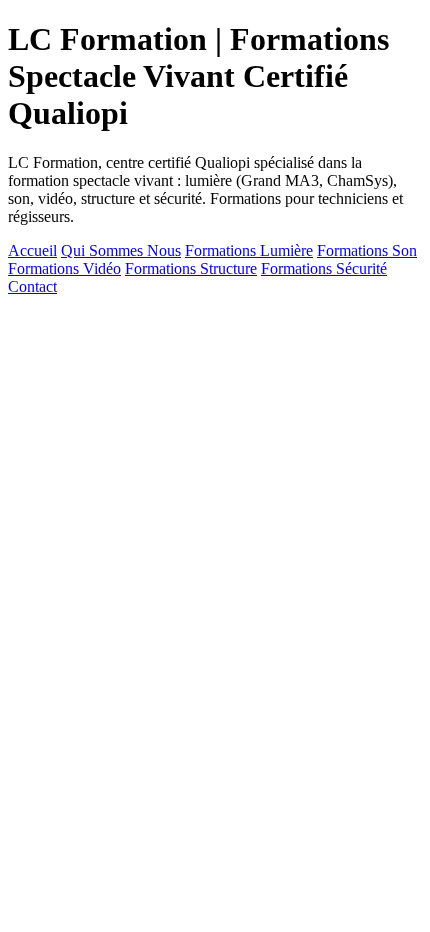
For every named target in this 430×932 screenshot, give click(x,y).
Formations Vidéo (64, 268)
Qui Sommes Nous (121, 250)
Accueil (32, 250)
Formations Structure (191, 268)
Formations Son (367, 250)
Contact (32, 286)
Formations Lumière (249, 250)
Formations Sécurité (324, 268)
